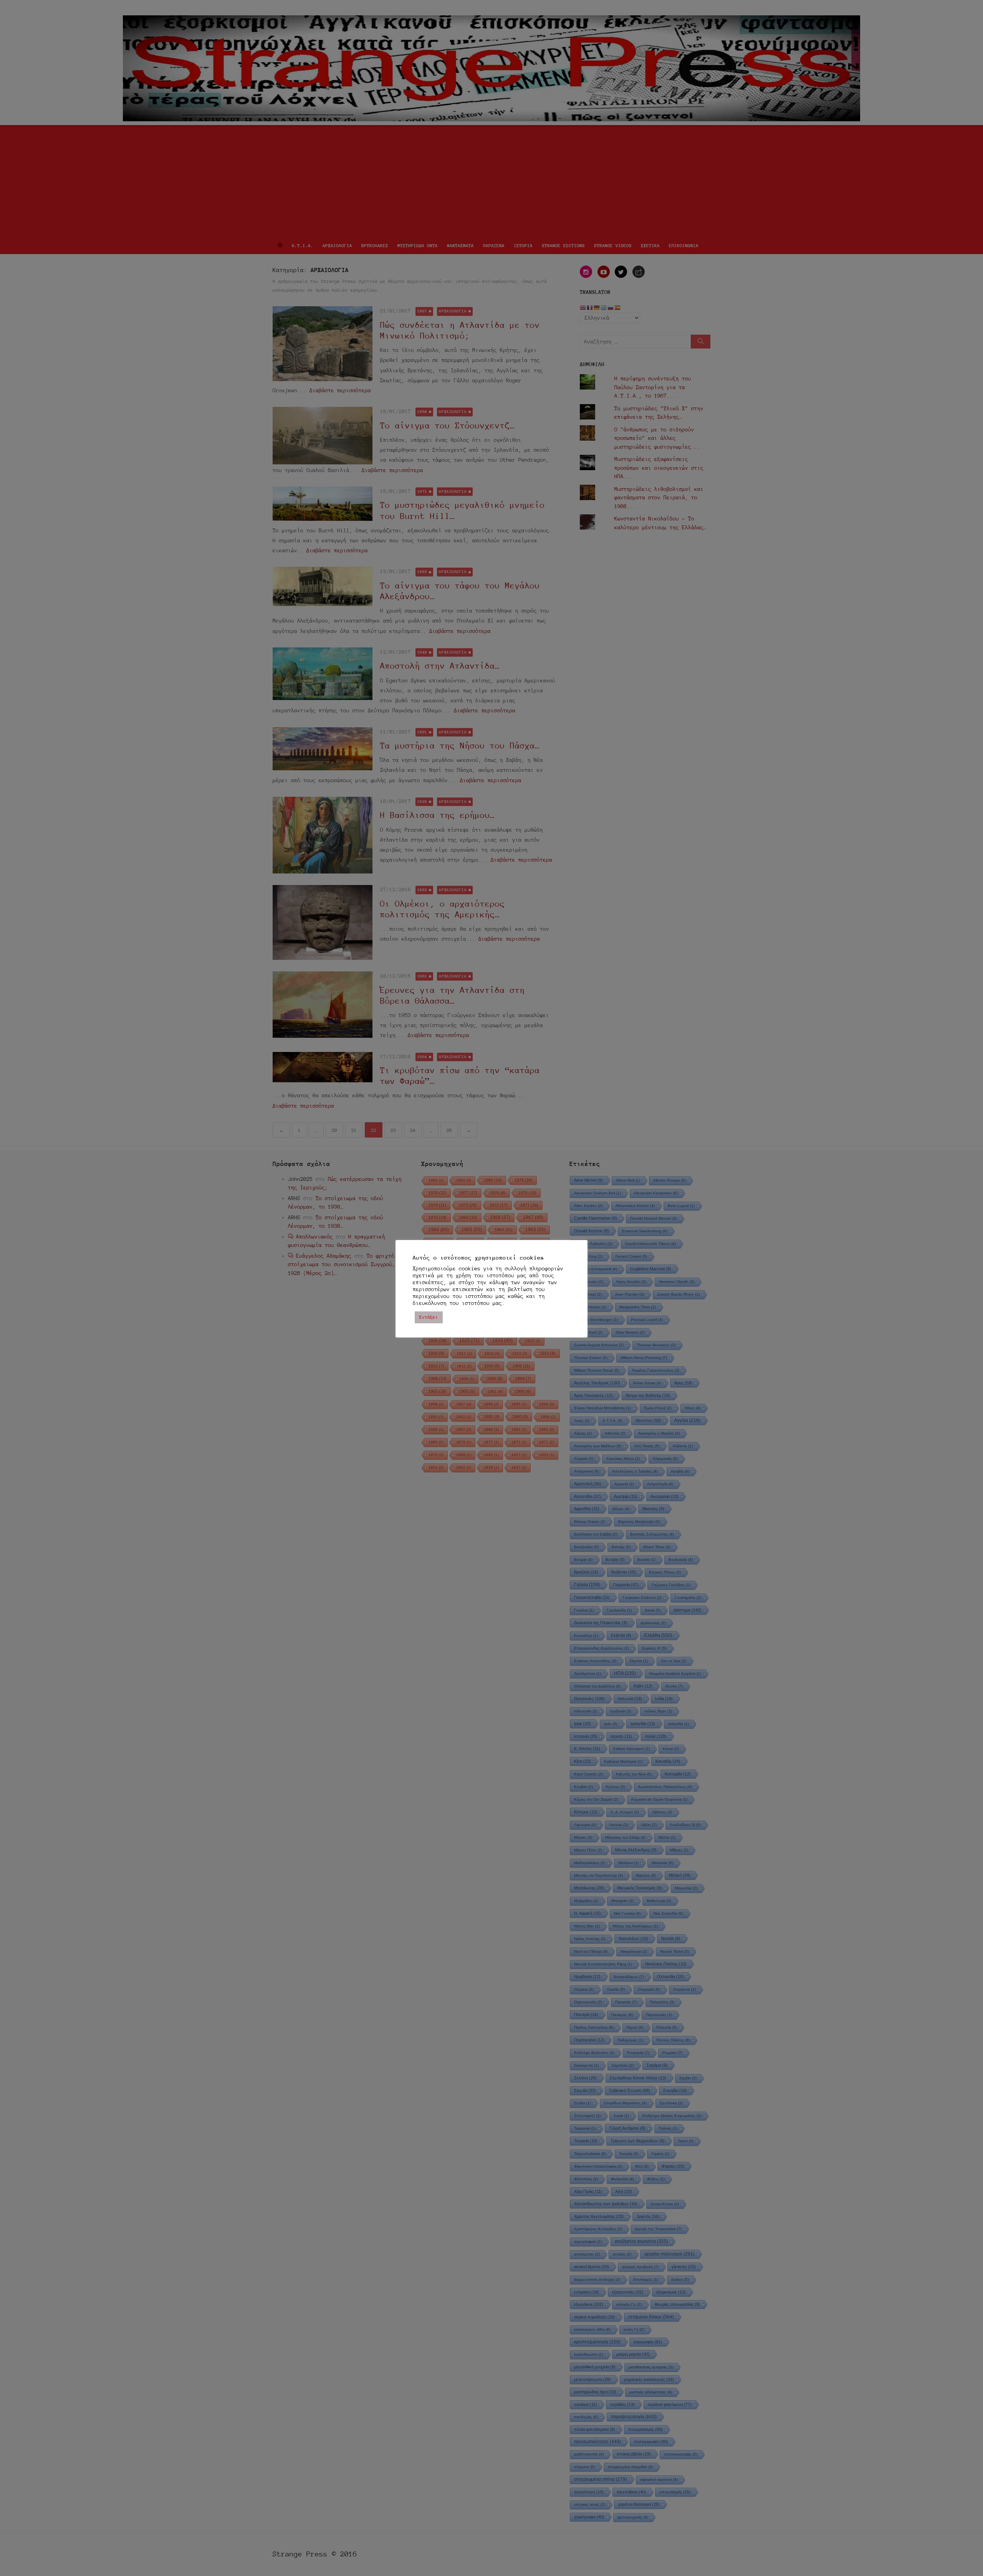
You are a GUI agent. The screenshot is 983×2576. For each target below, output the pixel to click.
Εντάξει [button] (429, 1317)
